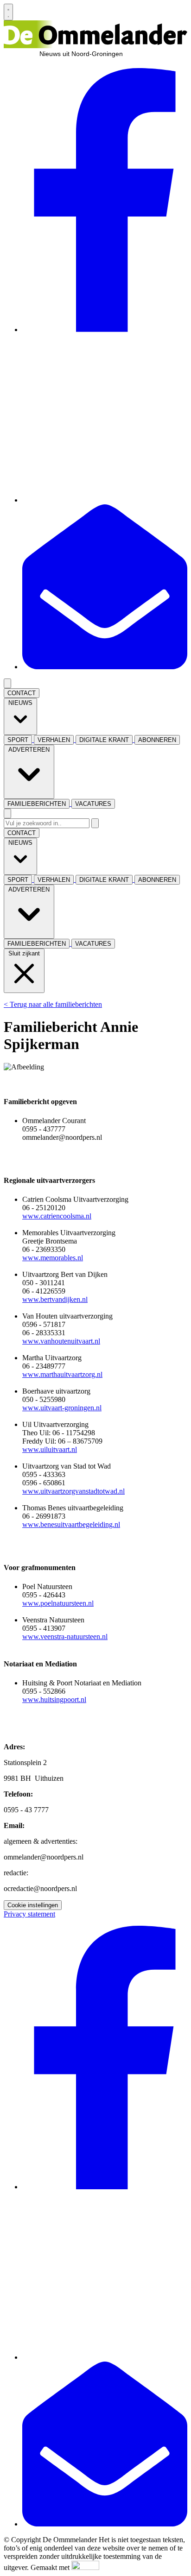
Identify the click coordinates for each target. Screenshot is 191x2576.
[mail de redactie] (105, 667)
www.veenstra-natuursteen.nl (65, 1637)
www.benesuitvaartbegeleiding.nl (71, 1524)
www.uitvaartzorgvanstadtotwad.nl (73, 1491)
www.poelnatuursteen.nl (58, 1603)
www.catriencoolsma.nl (57, 1216)
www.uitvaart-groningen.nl (62, 1408)
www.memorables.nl (53, 1258)
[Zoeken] (95, 823)
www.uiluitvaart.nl (50, 1449)
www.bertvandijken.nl (55, 1299)
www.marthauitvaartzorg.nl (62, 1374)
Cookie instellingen (33, 1905)
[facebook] (105, 330)
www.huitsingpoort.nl (54, 1700)
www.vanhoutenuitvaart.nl (61, 1341)
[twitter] (105, 500)
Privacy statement (29, 1914)
